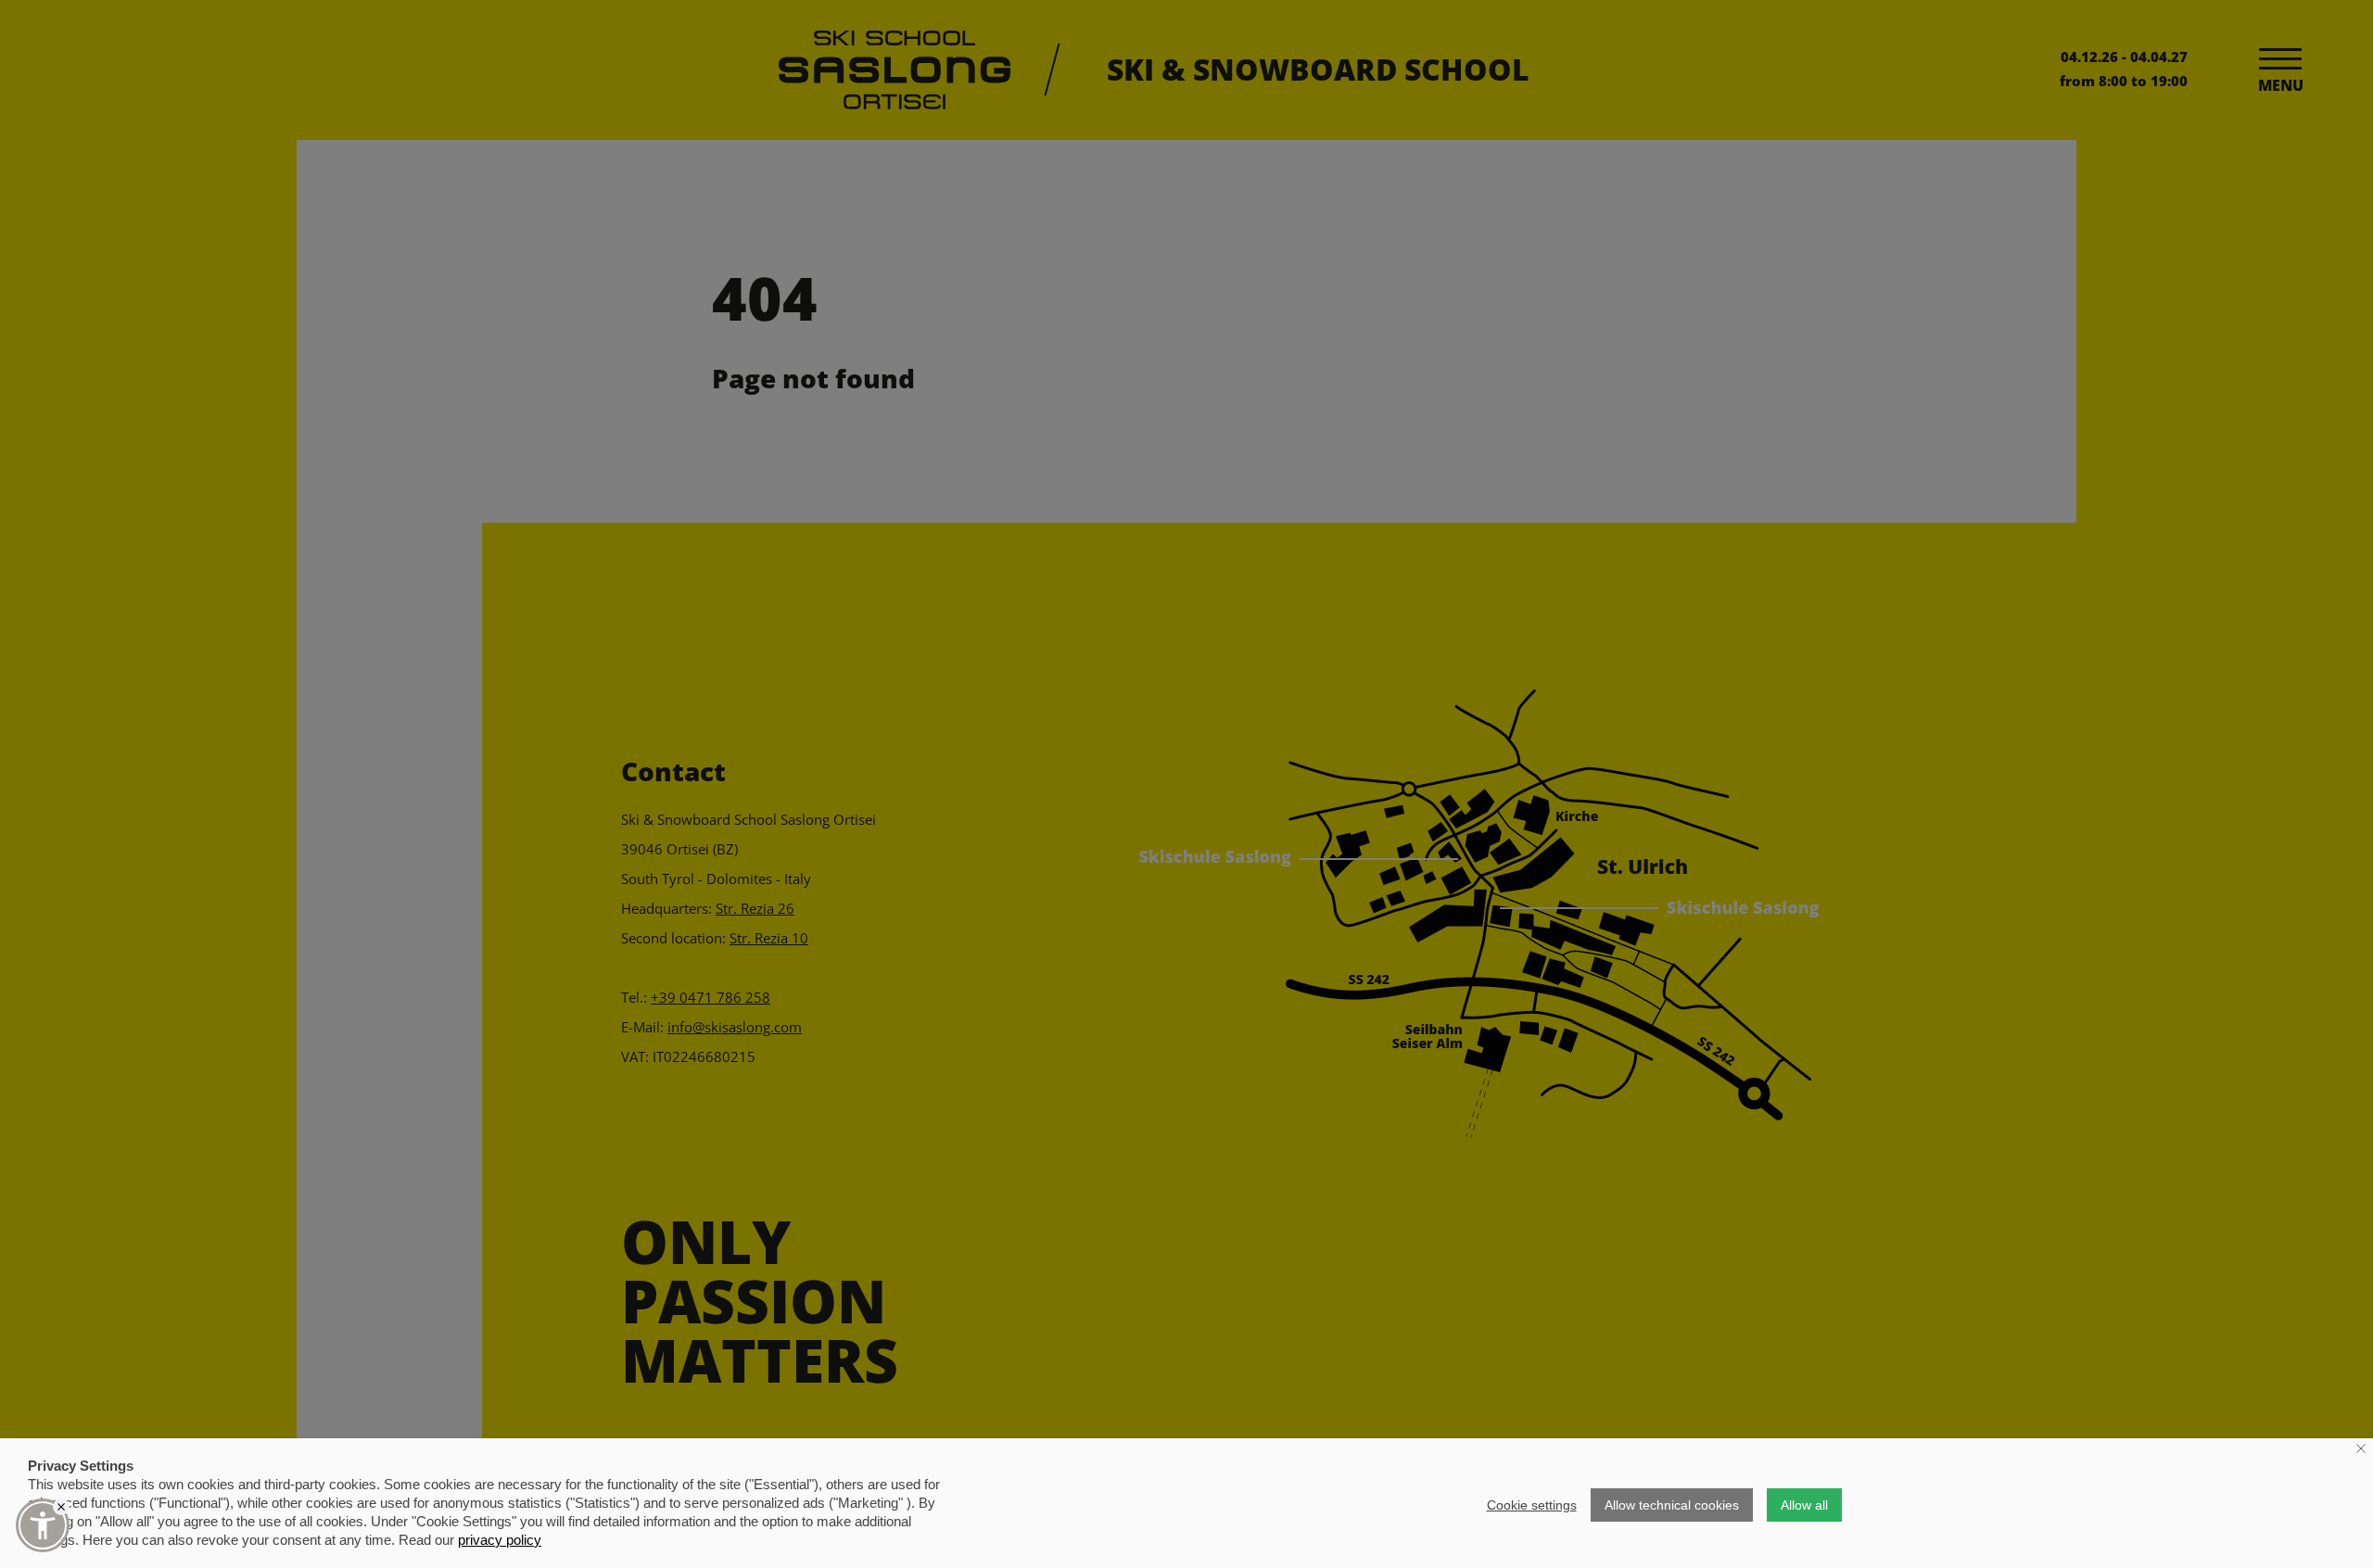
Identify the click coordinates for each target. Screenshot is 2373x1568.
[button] (43, 1525)
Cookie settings (1532, 1505)
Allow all (1804, 1505)
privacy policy (500, 1540)
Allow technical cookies (1672, 1505)
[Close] (61, 1507)
